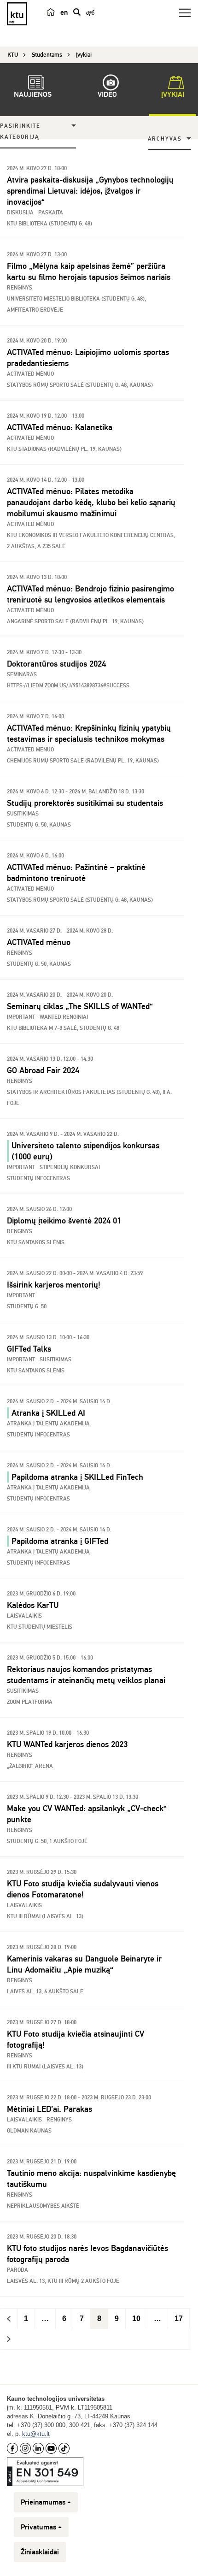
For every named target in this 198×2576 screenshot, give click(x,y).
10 (136, 2319)
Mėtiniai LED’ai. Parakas (49, 2109)
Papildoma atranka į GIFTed (60, 1541)
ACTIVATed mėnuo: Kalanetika (60, 427)
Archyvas (165, 139)
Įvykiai (173, 95)
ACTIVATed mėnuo (39, 942)
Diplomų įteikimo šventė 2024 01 (64, 1221)
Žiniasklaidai (40, 2552)
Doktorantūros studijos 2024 (56, 664)
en (64, 12)
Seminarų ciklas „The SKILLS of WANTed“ (80, 1006)
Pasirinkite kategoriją (20, 132)
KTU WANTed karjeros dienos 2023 (67, 1744)
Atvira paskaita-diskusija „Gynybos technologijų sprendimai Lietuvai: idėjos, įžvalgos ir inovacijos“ (90, 191)
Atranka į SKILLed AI (48, 1413)
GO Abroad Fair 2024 (43, 1070)
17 (179, 2319)
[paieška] (77, 12)
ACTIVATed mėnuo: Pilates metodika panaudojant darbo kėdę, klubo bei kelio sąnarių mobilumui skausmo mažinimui (91, 502)
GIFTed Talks (29, 1349)
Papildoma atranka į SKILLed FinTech (77, 1477)
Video (107, 95)
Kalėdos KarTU (33, 1605)
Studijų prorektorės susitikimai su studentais (85, 803)
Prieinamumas (43, 2502)
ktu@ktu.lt (36, 2434)
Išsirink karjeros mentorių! (54, 1285)
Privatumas (38, 2527)
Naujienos (33, 95)
